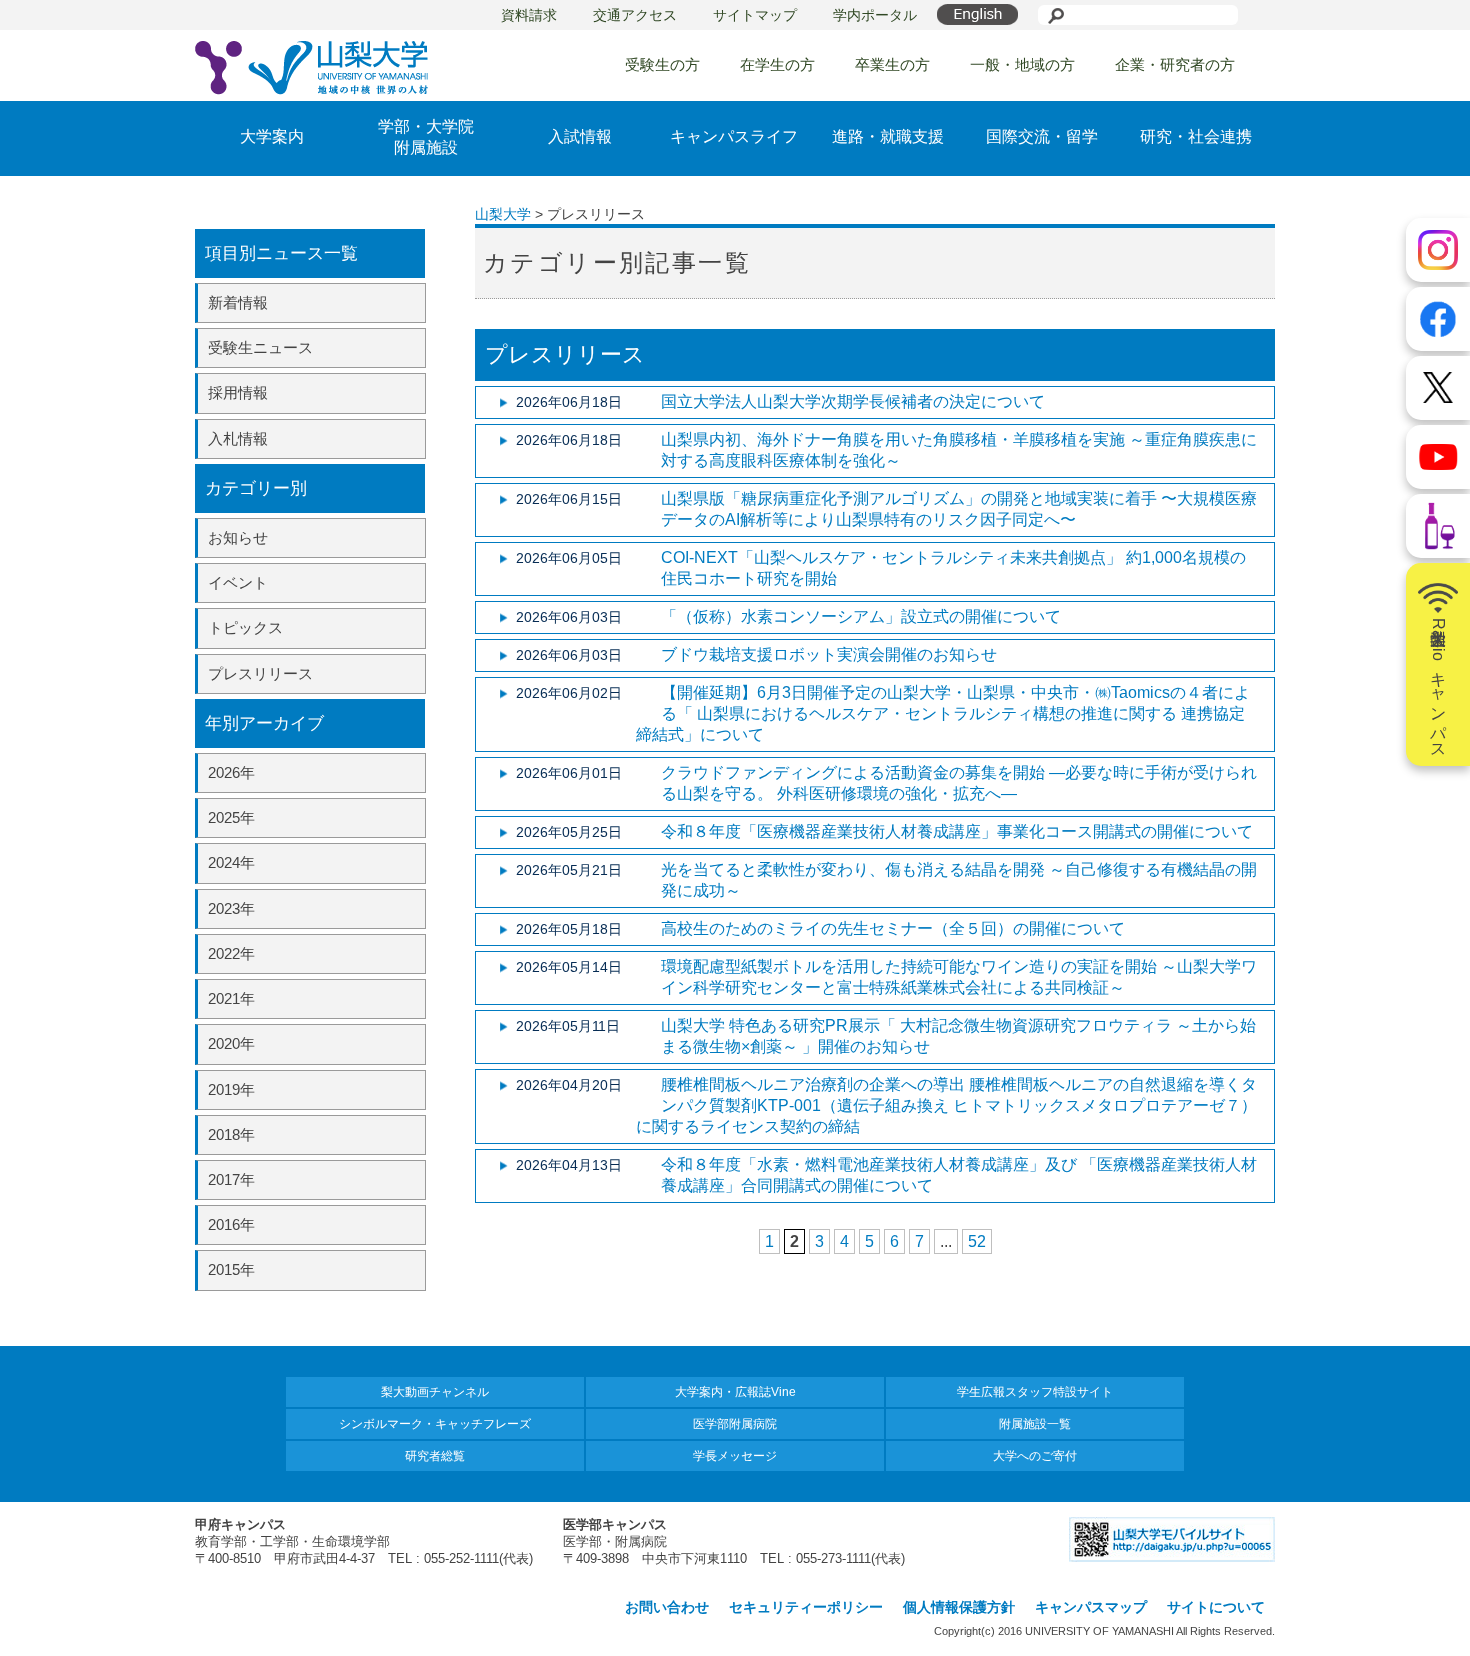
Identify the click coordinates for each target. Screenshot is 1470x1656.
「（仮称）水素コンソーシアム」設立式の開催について (861, 616)
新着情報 (238, 302)
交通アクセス (635, 15)
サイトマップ (755, 15)
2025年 (231, 817)
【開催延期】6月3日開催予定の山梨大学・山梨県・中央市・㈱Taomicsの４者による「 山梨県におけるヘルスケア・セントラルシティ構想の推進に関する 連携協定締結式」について (943, 713)
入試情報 (580, 136)
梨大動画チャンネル (435, 1392)
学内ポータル (875, 15)
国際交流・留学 (1042, 136)
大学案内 (272, 136)
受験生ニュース (260, 347)
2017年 (231, 1179)
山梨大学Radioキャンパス (1438, 684)
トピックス (245, 627)
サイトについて (1216, 1607)
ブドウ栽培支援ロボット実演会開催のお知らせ (829, 654)
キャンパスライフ (734, 136)
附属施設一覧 (1035, 1424)
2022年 (231, 953)
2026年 (231, 772)
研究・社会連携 (1196, 136)
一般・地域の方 (1022, 64)
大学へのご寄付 (1035, 1456)
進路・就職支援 (888, 136)
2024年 (231, 862)
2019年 (231, 1089)
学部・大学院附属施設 (426, 137)
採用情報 (238, 392)
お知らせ (238, 537)
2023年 (231, 908)
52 (977, 1241)
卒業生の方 (892, 64)
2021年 (231, 998)
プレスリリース (260, 673)
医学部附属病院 (735, 1424)
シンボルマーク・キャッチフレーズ (435, 1424)
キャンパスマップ (1091, 1607)
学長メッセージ (735, 1456)
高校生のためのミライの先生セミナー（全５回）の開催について (893, 928)
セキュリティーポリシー (806, 1607)
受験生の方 (662, 64)
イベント (238, 582)
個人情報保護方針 (959, 1607)
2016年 (231, 1224)
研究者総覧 (435, 1456)
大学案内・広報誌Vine (735, 1392)
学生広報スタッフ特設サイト (1035, 1392)
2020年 (231, 1043)
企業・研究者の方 (1175, 64)
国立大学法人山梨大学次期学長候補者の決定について (853, 401)
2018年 (231, 1134)
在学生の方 (777, 64)
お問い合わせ (667, 1607)
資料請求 (529, 15)
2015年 (231, 1269)
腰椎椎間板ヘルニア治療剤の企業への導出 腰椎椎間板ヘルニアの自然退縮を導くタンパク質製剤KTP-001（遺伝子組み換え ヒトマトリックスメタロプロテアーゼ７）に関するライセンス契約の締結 (946, 1105)
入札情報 (238, 438)
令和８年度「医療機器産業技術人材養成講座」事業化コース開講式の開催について (957, 831)
